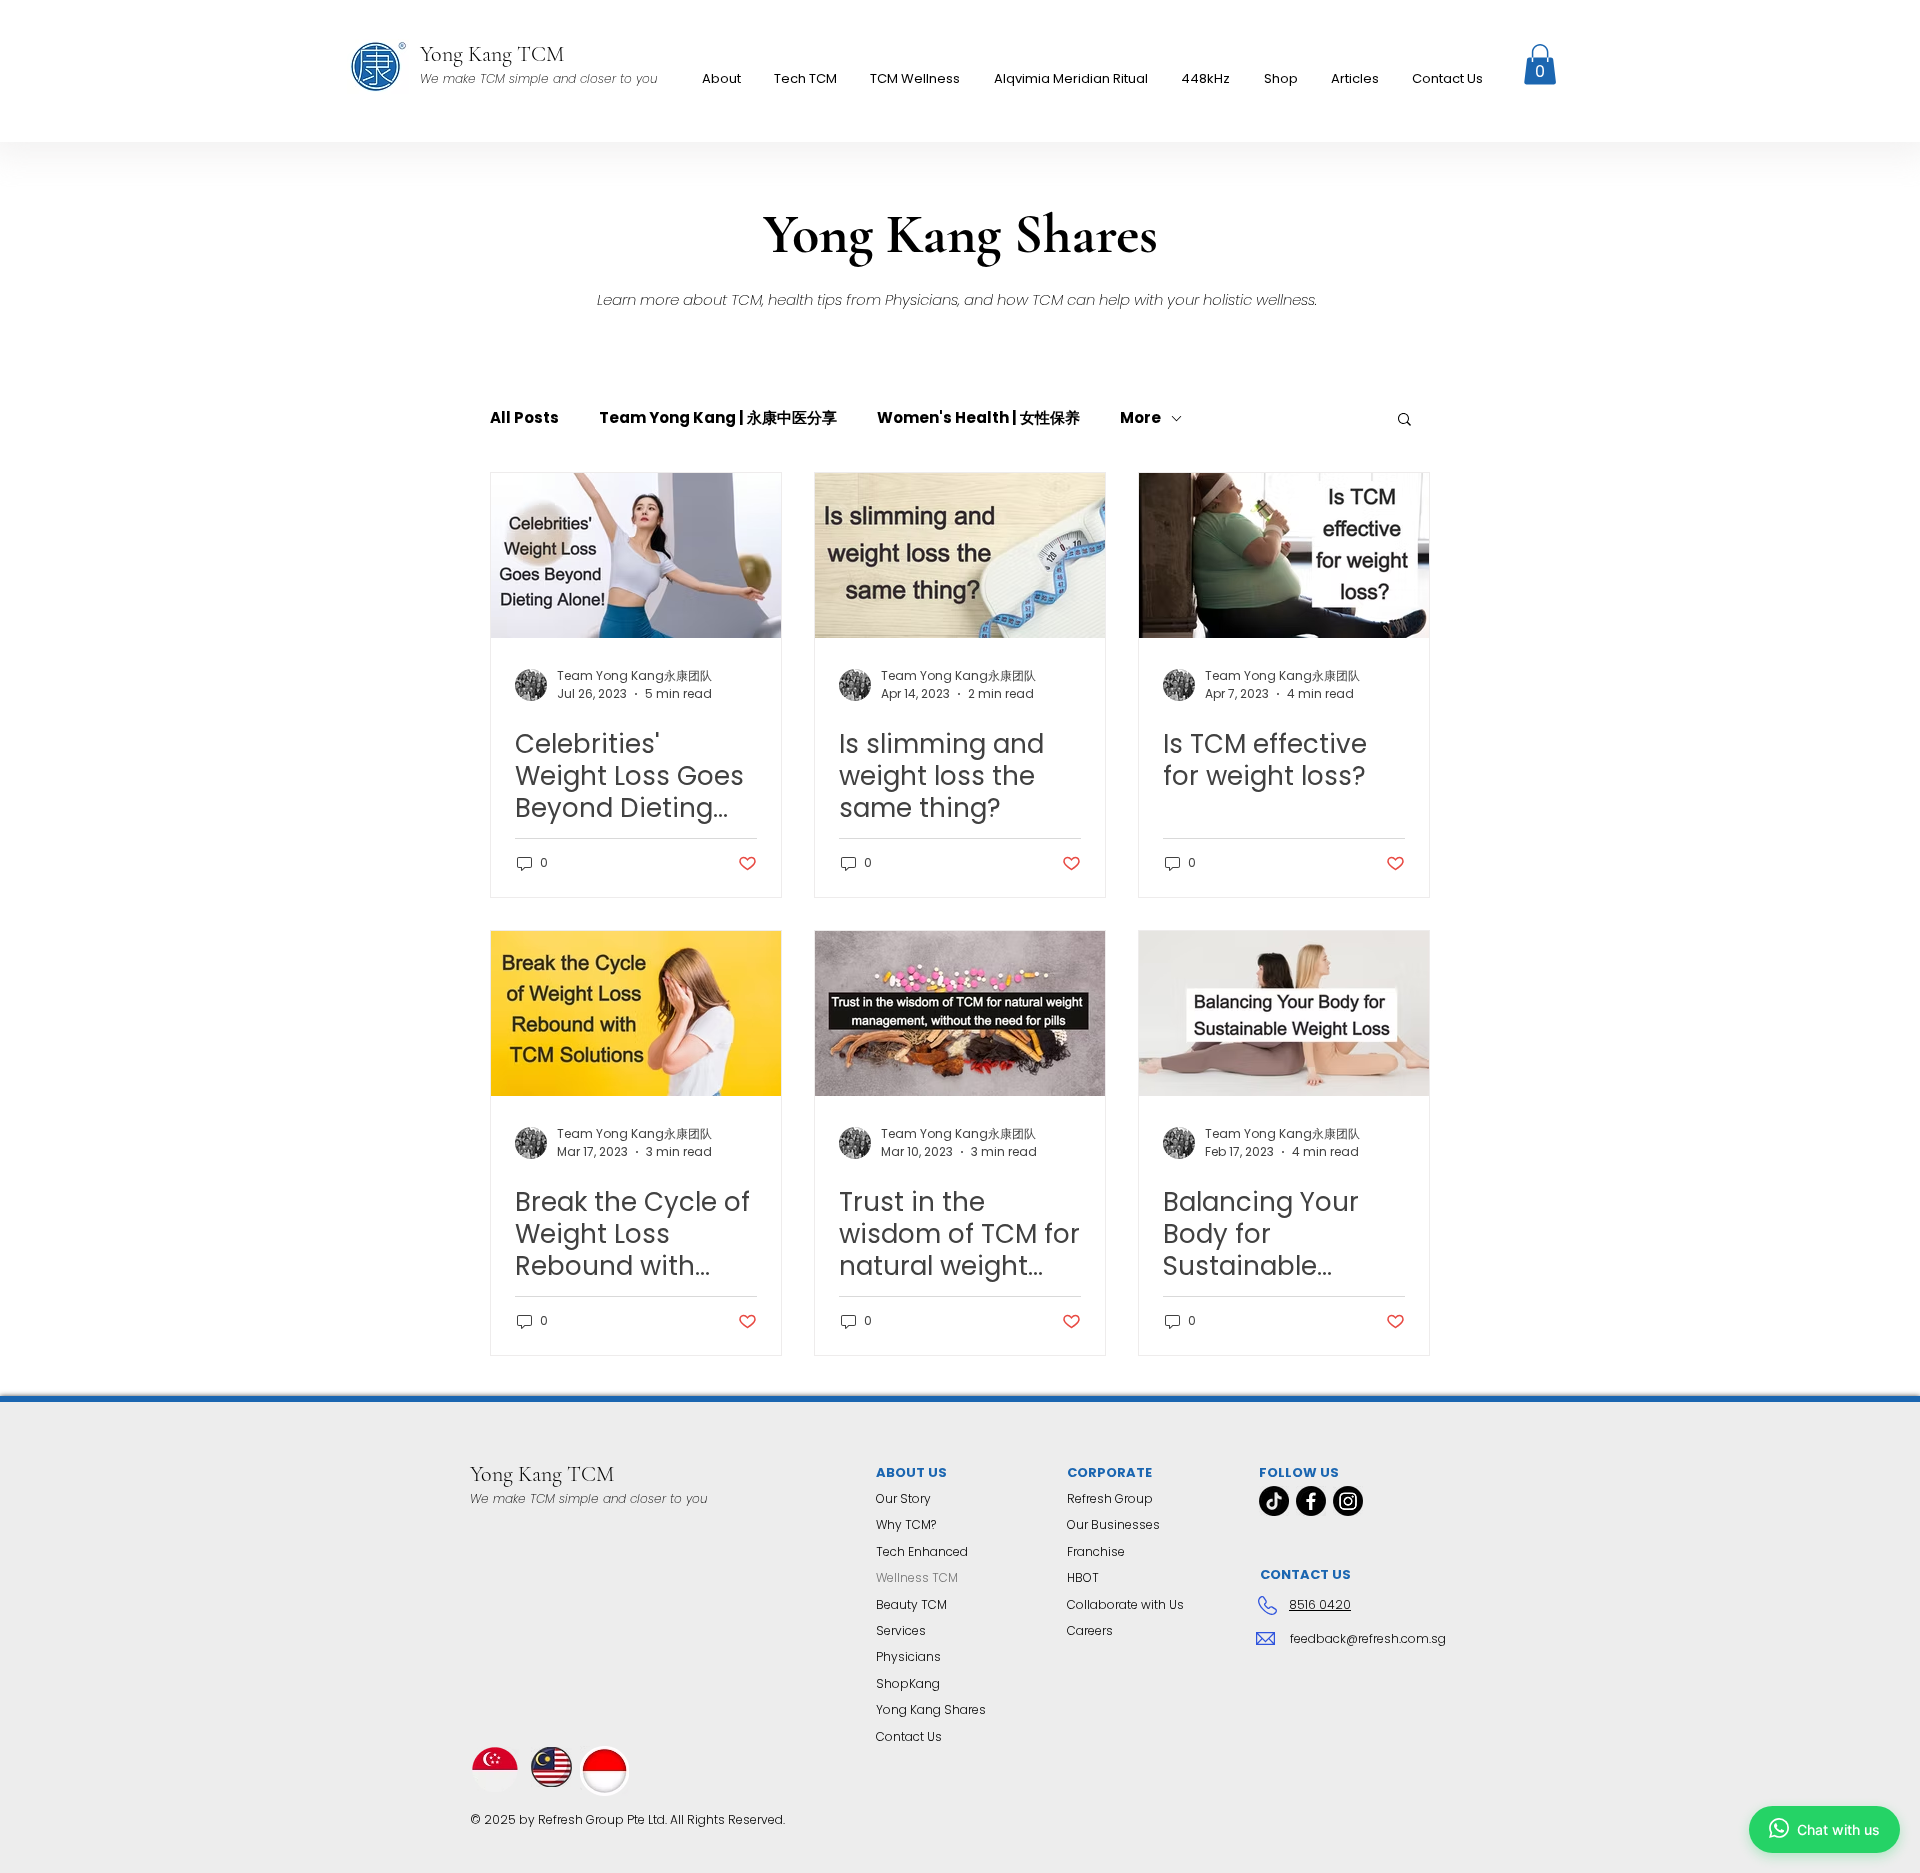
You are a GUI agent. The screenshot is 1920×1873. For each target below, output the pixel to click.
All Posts (524, 418)
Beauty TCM (911, 1604)
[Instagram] (1348, 1501)
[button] (915, 79)
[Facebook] (1311, 1501)
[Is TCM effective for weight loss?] (1284, 555)
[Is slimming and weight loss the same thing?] (960, 555)
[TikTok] (1274, 1501)
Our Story (903, 1498)
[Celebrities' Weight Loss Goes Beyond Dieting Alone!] (636, 555)
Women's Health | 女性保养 (978, 418)
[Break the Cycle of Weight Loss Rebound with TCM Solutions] (636, 1013)
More (1140, 418)
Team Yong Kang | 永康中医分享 (718, 418)
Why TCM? (906, 1524)
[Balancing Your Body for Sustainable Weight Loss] (1284, 1013)
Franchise (1096, 1551)
